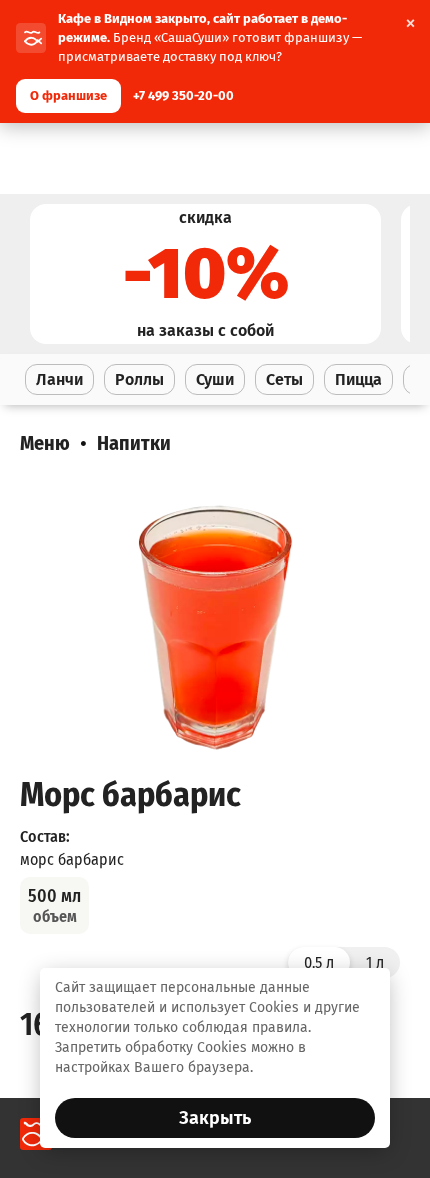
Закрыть (215, 1118)
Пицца (358, 379)
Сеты (284, 379)
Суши (215, 379)
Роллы (139, 379)
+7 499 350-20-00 (183, 95)
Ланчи (59, 379)
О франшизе (68, 95)
